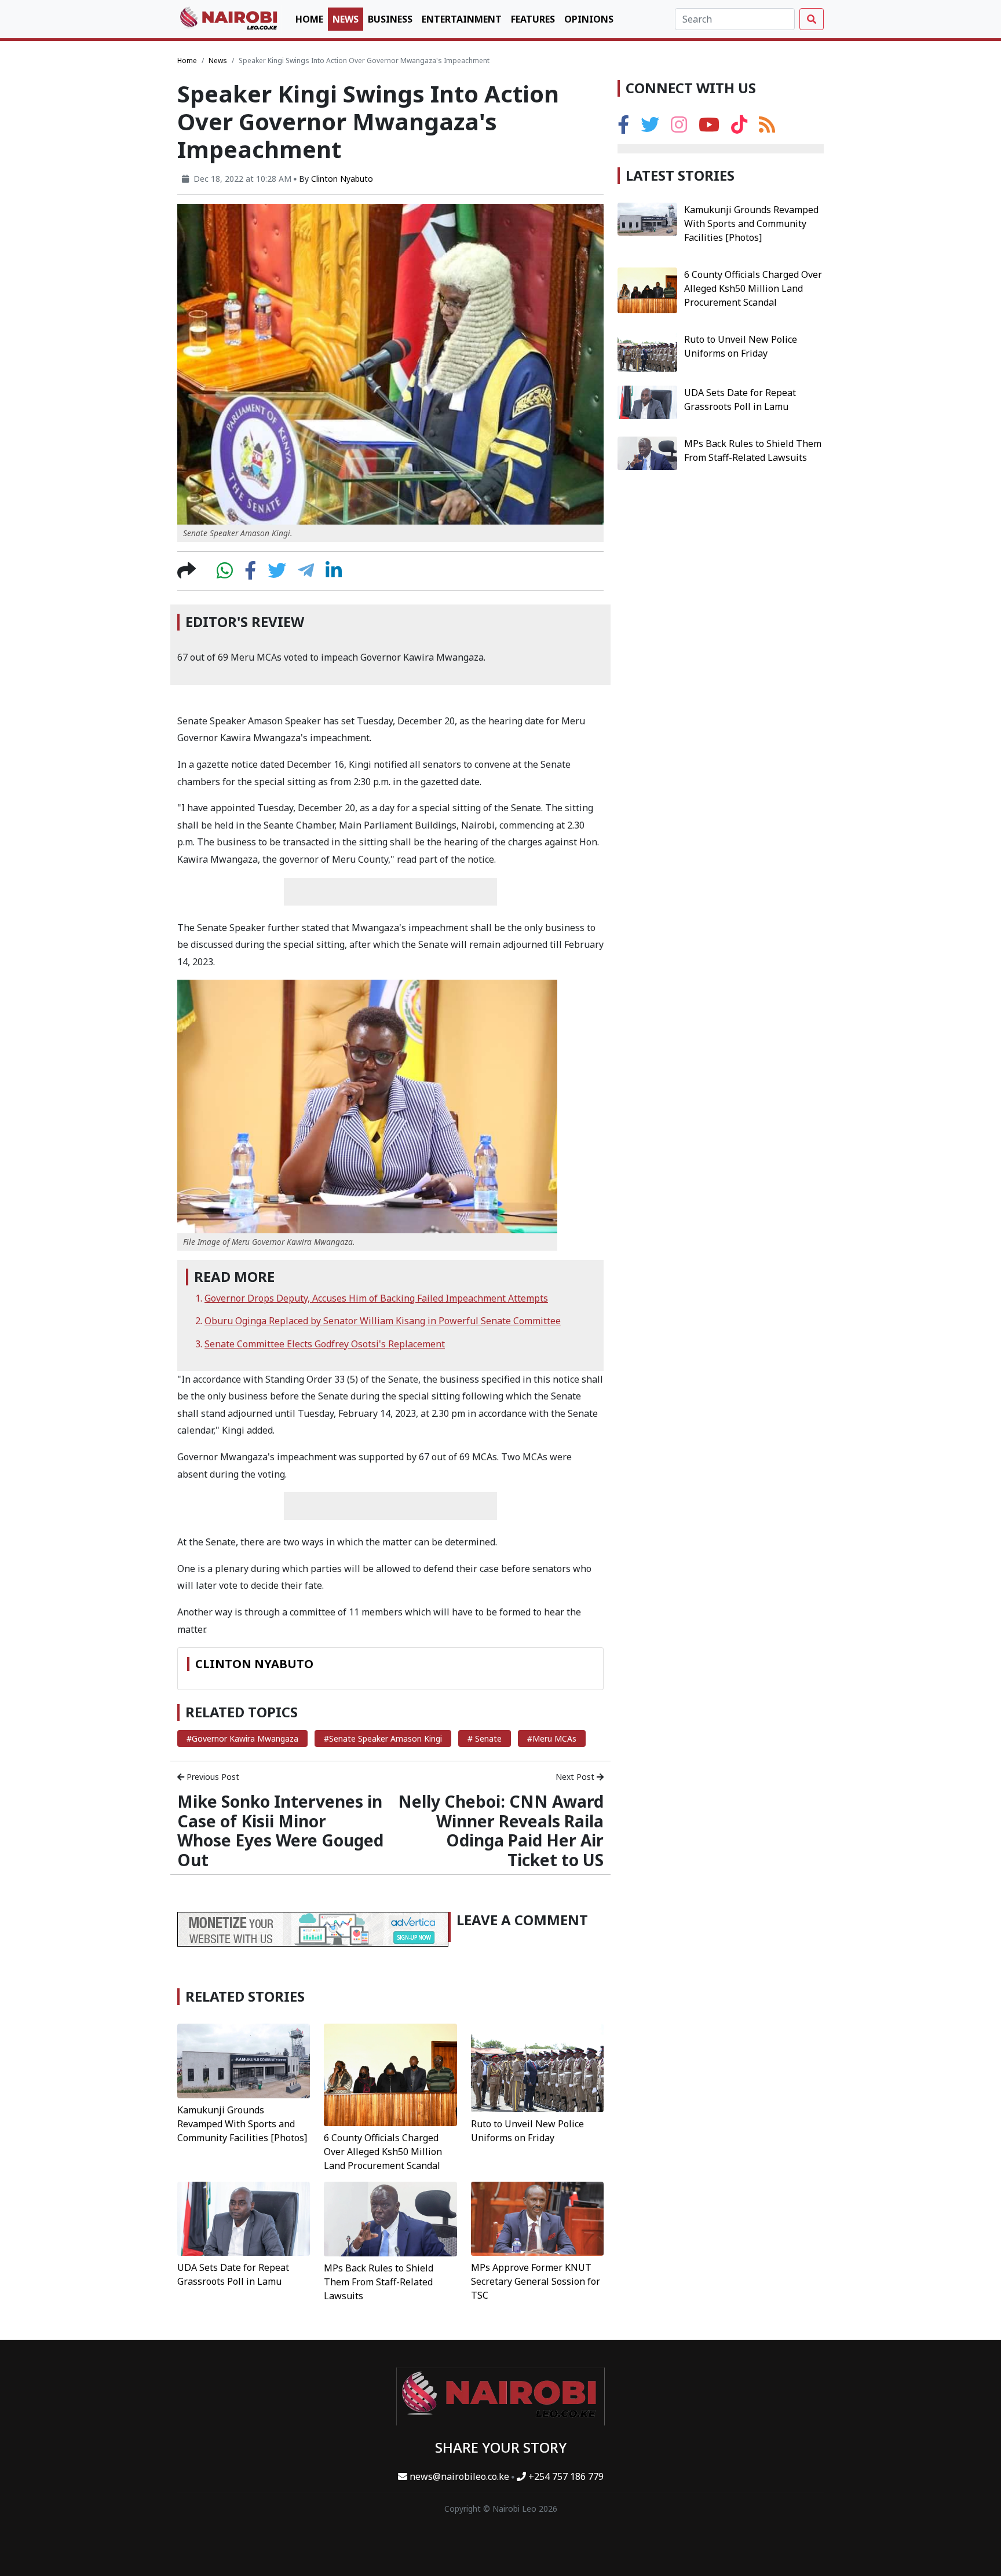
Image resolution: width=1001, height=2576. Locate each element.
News (346, 19)
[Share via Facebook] (250, 574)
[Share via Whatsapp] (225, 574)
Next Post (576, 1777)
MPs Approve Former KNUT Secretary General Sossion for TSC (536, 2281)
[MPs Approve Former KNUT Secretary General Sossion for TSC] (537, 2218)
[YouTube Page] (709, 128)
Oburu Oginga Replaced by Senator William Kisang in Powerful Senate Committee (383, 1321)
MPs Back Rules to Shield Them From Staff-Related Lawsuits (379, 2282)
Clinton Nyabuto (342, 179)
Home (309, 19)
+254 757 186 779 (565, 2476)
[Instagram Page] (679, 128)
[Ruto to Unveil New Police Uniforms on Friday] (537, 2067)
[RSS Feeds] (767, 128)
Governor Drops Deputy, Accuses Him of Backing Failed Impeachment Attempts (376, 1298)
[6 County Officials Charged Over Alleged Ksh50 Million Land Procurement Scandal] (390, 2074)
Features (533, 19)
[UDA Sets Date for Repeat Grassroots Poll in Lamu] (244, 2218)
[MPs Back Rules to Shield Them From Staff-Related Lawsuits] (390, 2218)
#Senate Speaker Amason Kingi (383, 1738)
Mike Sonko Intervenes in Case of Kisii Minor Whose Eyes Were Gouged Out (280, 1831)
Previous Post (212, 1777)
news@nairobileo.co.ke (459, 2476)
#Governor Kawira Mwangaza (242, 1738)
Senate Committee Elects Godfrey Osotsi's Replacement (325, 1344)
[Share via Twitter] (277, 574)
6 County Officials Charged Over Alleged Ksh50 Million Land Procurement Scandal (383, 2152)
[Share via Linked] (334, 574)
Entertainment (462, 19)
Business (390, 19)
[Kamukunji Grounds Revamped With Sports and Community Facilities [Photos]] (244, 2060)
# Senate (485, 1738)
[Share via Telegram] (306, 574)
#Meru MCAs (552, 1738)
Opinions (589, 19)
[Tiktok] (739, 128)
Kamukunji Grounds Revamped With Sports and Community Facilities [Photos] (242, 2124)
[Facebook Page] (623, 128)
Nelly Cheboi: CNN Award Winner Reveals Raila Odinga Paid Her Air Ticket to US (501, 1831)
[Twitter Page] (650, 128)
